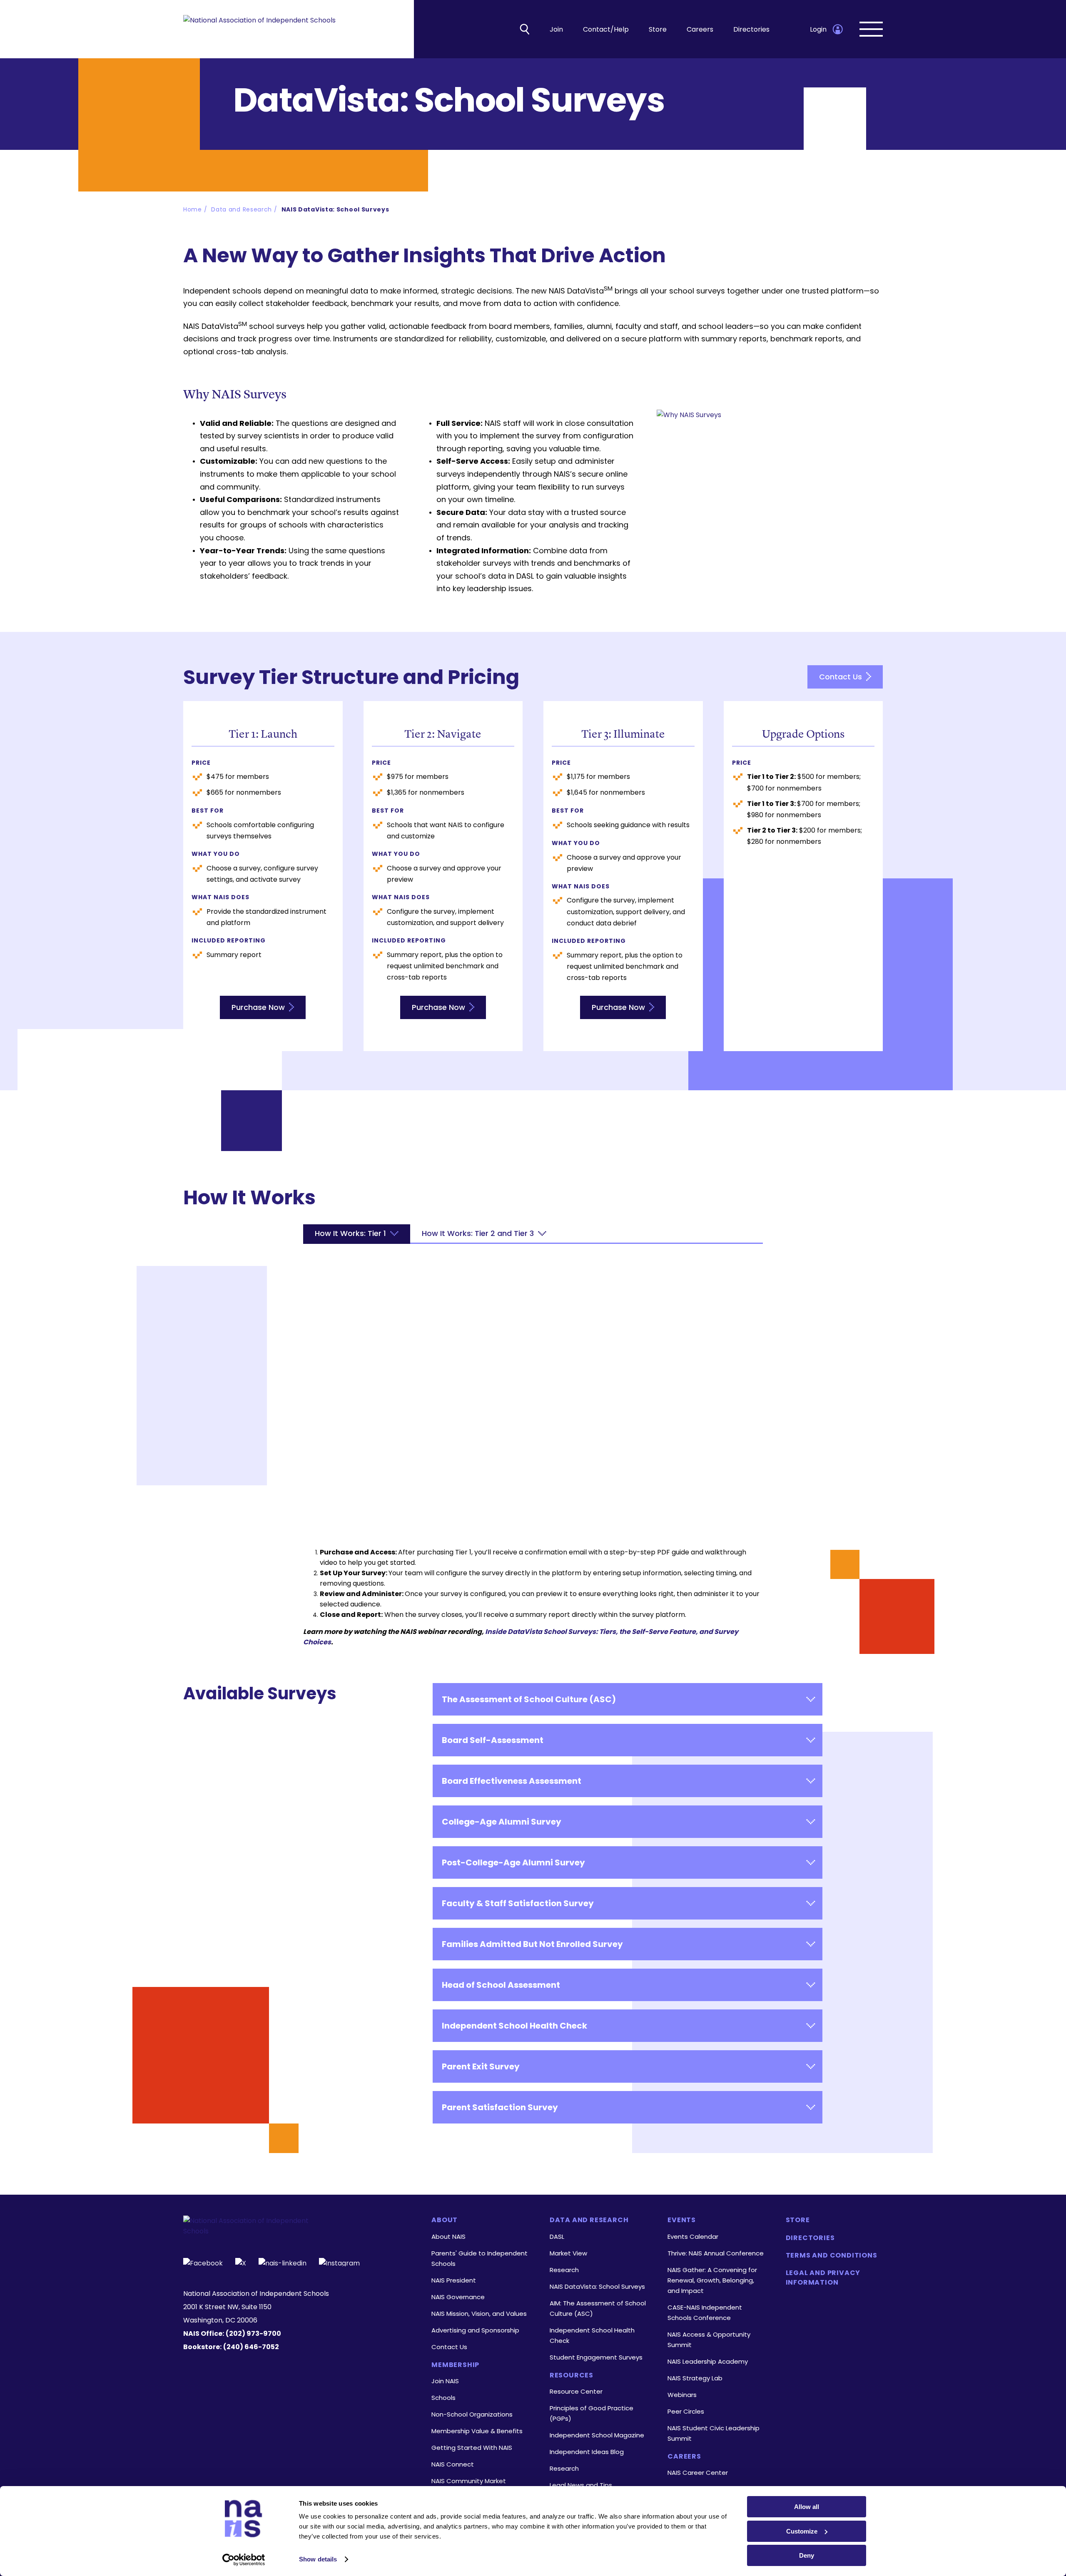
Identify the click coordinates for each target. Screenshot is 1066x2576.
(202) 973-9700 (253, 2334)
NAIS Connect (453, 2464)
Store (658, 29)
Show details (318, 2559)
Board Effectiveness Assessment (512, 1781)
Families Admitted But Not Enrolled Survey (532, 1944)
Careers (700, 29)
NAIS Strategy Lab (695, 2378)
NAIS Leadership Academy (708, 2361)
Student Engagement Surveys (596, 2357)
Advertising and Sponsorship (475, 2330)
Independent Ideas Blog (587, 2452)
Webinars (682, 2395)
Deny (807, 2555)
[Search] (525, 29)
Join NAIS (445, 2381)
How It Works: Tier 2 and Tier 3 (478, 1233)
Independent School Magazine (597, 2435)
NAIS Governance (458, 2297)
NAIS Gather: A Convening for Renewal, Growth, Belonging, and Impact (712, 2280)
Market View (568, 2253)
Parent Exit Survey (481, 2066)
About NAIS (448, 2237)
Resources (572, 2375)
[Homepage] (259, 29)
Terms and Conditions (832, 2255)
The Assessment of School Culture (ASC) (529, 1699)
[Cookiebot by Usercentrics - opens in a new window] (244, 2560)
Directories (751, 29)
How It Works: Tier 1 (350, 1233)
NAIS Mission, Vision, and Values (479, 2314)
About (445, 2220)
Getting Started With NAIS (472, 2448)
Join (556, 29)
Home (193, 209)
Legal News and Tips (581, 2485)
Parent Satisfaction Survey (500, 2107)
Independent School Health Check (514, 2026)
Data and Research (242, 209)
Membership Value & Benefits (477, 2431)
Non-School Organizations (472, 2414)
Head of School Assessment (501, 1985)
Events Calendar (693, 2237)
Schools (443, 2398)
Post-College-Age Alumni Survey (513, 1862)
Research (564, 2270)
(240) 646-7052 (251, 2347)
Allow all (807, 2507)
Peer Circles (686, 2411)
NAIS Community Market (469, 2481)
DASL (557, 2237)
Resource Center (576, 2391)
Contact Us (842, 677)
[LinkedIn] (283, 2262)
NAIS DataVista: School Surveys (335, 209)
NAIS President (454, 2280)
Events (682, 2220)
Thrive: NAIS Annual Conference (716, 2253)
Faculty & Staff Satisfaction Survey (518, 1903)
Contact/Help (606, 29)
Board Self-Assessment (493, 1740)
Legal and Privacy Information (823, 2278)
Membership (455, 2365)
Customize (802, 2531)
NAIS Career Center (698, 2473)
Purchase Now (259, 1007)
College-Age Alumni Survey (502, 1822)
